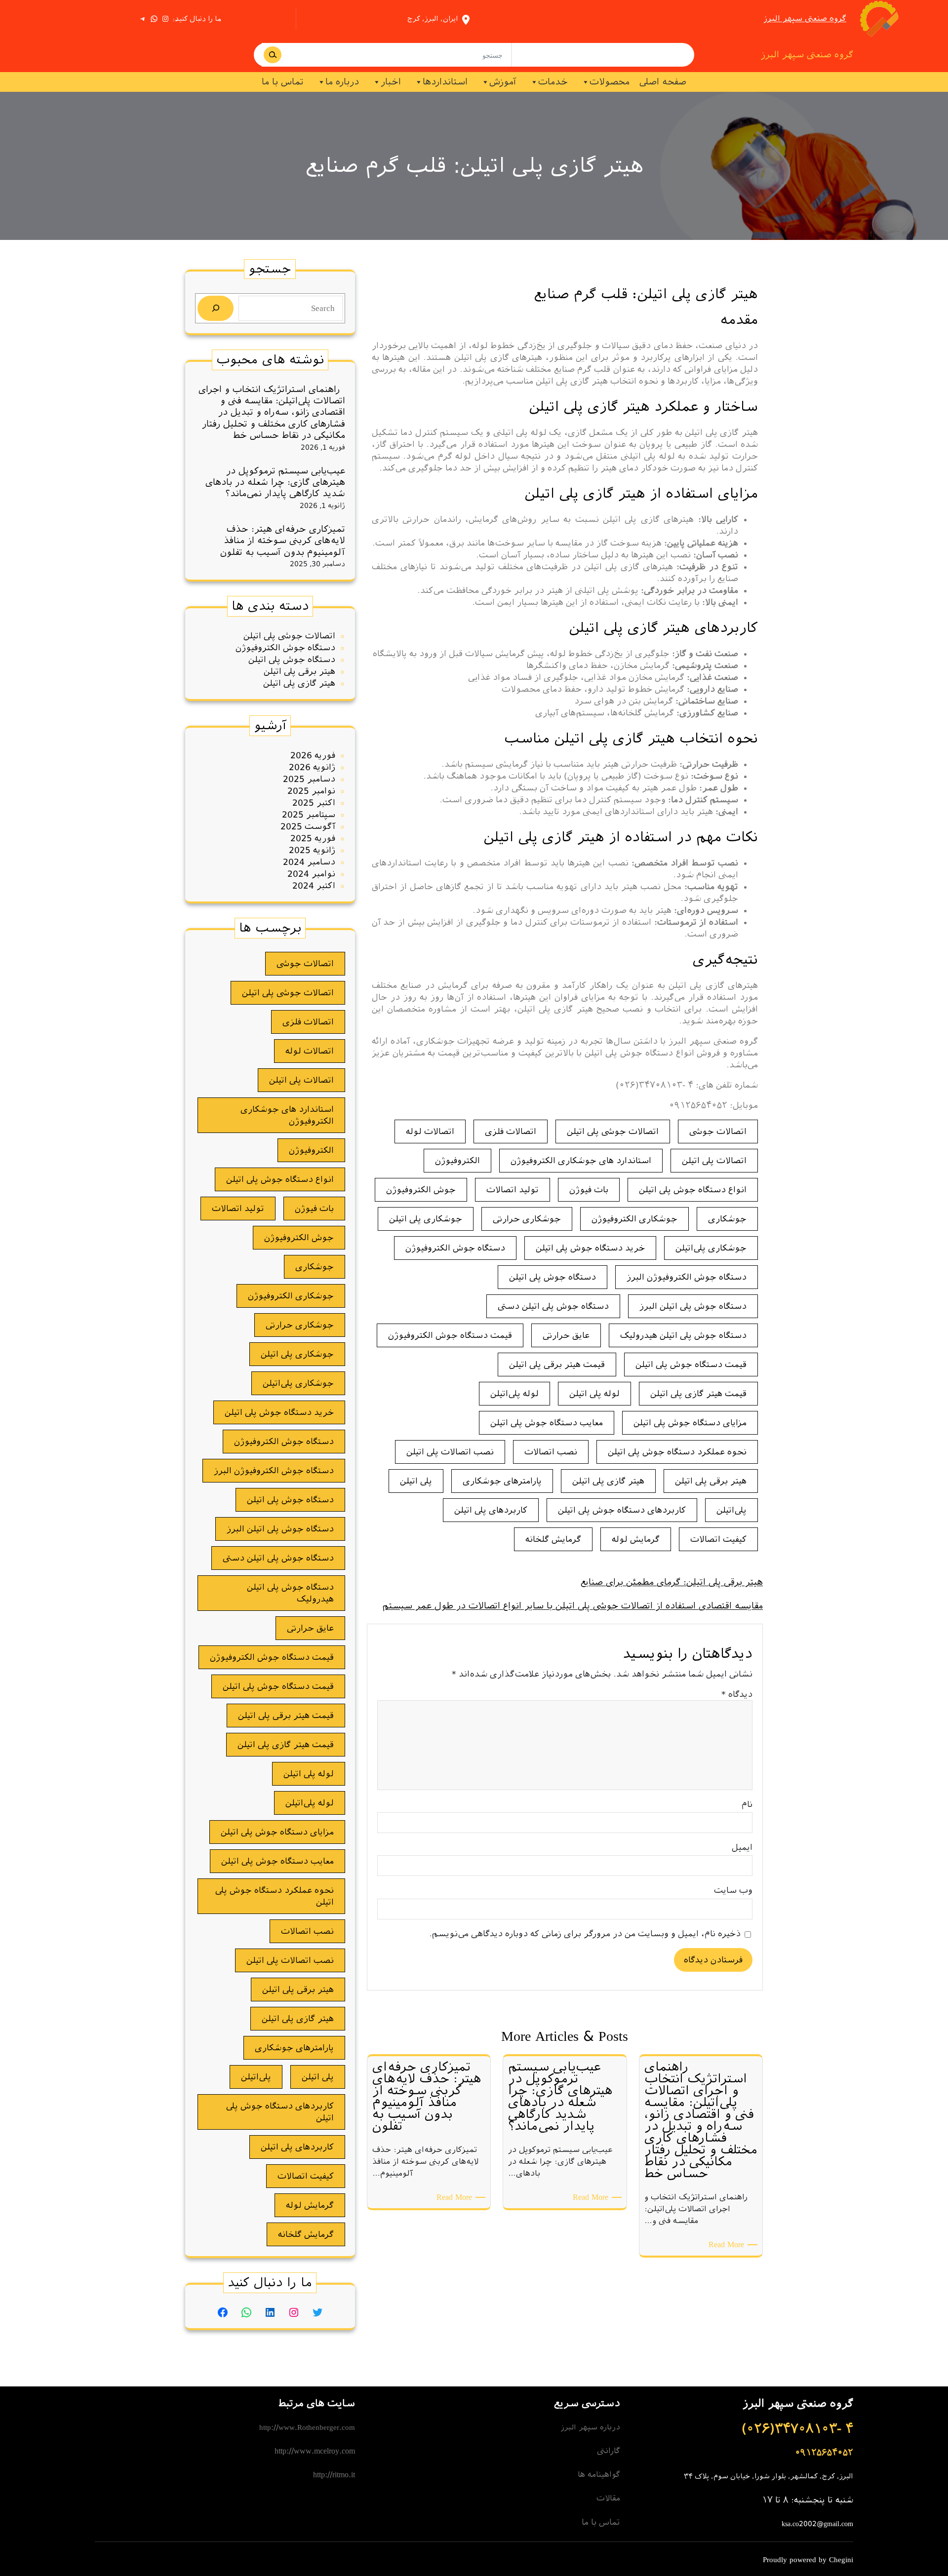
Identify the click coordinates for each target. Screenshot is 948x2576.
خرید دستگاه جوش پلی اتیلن (590, 1248)
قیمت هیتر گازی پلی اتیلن (698, 1394)
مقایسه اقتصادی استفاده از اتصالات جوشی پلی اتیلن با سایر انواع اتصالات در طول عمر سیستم (573, 1606)
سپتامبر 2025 (309, 815)
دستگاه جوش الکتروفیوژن (455, 1248)
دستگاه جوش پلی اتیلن (553, 1277)
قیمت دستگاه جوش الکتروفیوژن (450, 1335)
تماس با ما (283, 82)
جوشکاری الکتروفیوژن (634, 1219)
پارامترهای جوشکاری (502, 1481)
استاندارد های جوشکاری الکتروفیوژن (581, 1161)
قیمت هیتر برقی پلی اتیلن (557, 1365)
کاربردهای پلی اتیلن (491, 1510)
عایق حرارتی (566, 1335)
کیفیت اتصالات (718, 1539)
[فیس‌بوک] (223, 2312)
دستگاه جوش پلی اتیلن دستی (553, 1306)
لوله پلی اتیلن (594, 1394)
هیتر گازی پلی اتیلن (608, 1481)
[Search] (273, 55)
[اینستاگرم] (165, 19)
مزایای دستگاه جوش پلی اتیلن (690, 1423)
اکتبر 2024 (314, 886)
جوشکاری (727, 1219)
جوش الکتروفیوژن (421, 1190)
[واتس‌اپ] (154, 19)
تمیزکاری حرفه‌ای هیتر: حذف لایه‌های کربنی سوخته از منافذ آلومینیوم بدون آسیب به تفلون (283, 541)
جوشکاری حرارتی (527, 1219)
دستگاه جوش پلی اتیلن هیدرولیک (683, 1335)
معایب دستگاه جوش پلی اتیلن (547, 1423)
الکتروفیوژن (457, 1161)
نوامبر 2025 (311, 791)
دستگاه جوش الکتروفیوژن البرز (687, 1277)
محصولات (610, 82)
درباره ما (342, 82)
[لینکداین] (270, 2312)
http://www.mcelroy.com (315, 2451)
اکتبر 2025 (314, 803)
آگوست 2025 (308, 826)
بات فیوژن (589, 1190)
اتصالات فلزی (511, 1132)
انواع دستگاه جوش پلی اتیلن (693, 1190)
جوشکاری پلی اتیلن (426, 1219)
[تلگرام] (143, 19)
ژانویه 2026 (312, 767)
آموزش (503, 82)
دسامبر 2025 (309, 779)
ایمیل (742, 1847)
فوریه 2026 (313, 755)
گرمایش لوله (636, 1539)
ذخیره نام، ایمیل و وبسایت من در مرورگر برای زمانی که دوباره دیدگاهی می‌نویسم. (585, 1934)
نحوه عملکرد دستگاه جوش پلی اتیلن (677, 1452)
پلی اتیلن (416, 1481)
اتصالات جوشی (718, 1132)
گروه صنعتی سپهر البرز (805, 19)
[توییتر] (317, 2312)
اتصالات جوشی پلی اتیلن (613, 1132)
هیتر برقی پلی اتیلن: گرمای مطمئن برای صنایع (671, 1582)
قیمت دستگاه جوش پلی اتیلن (691, 1365)
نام (747, 1804)
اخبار (391, 82)
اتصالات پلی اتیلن (714, 1161)
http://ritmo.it (334, 2475)
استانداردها (445, 82)
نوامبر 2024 (311, 874)
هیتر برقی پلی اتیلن (711, 1481)
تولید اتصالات (513, 1190)
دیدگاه (737, 1694)
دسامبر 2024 (309, 862)
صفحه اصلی (663, 82)
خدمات (553, 82)
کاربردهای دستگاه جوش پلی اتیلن (622, 1510)
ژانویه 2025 (312, 850)
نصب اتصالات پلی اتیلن (450, 1452)
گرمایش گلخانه (553, 1539)
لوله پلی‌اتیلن (514, 1394)
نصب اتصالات (551, 1452)
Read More (725, 2244)
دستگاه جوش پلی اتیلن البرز (693, 1306)
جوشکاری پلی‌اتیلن (711, 1248)
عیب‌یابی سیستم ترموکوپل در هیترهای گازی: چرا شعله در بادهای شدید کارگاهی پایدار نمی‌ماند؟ (275, 482)
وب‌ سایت (733, 1890)
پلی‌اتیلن (731, 1510)
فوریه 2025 (313, 838)
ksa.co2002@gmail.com (817, 2524)
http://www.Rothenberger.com (307, 2427)
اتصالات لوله (430, 1132)
